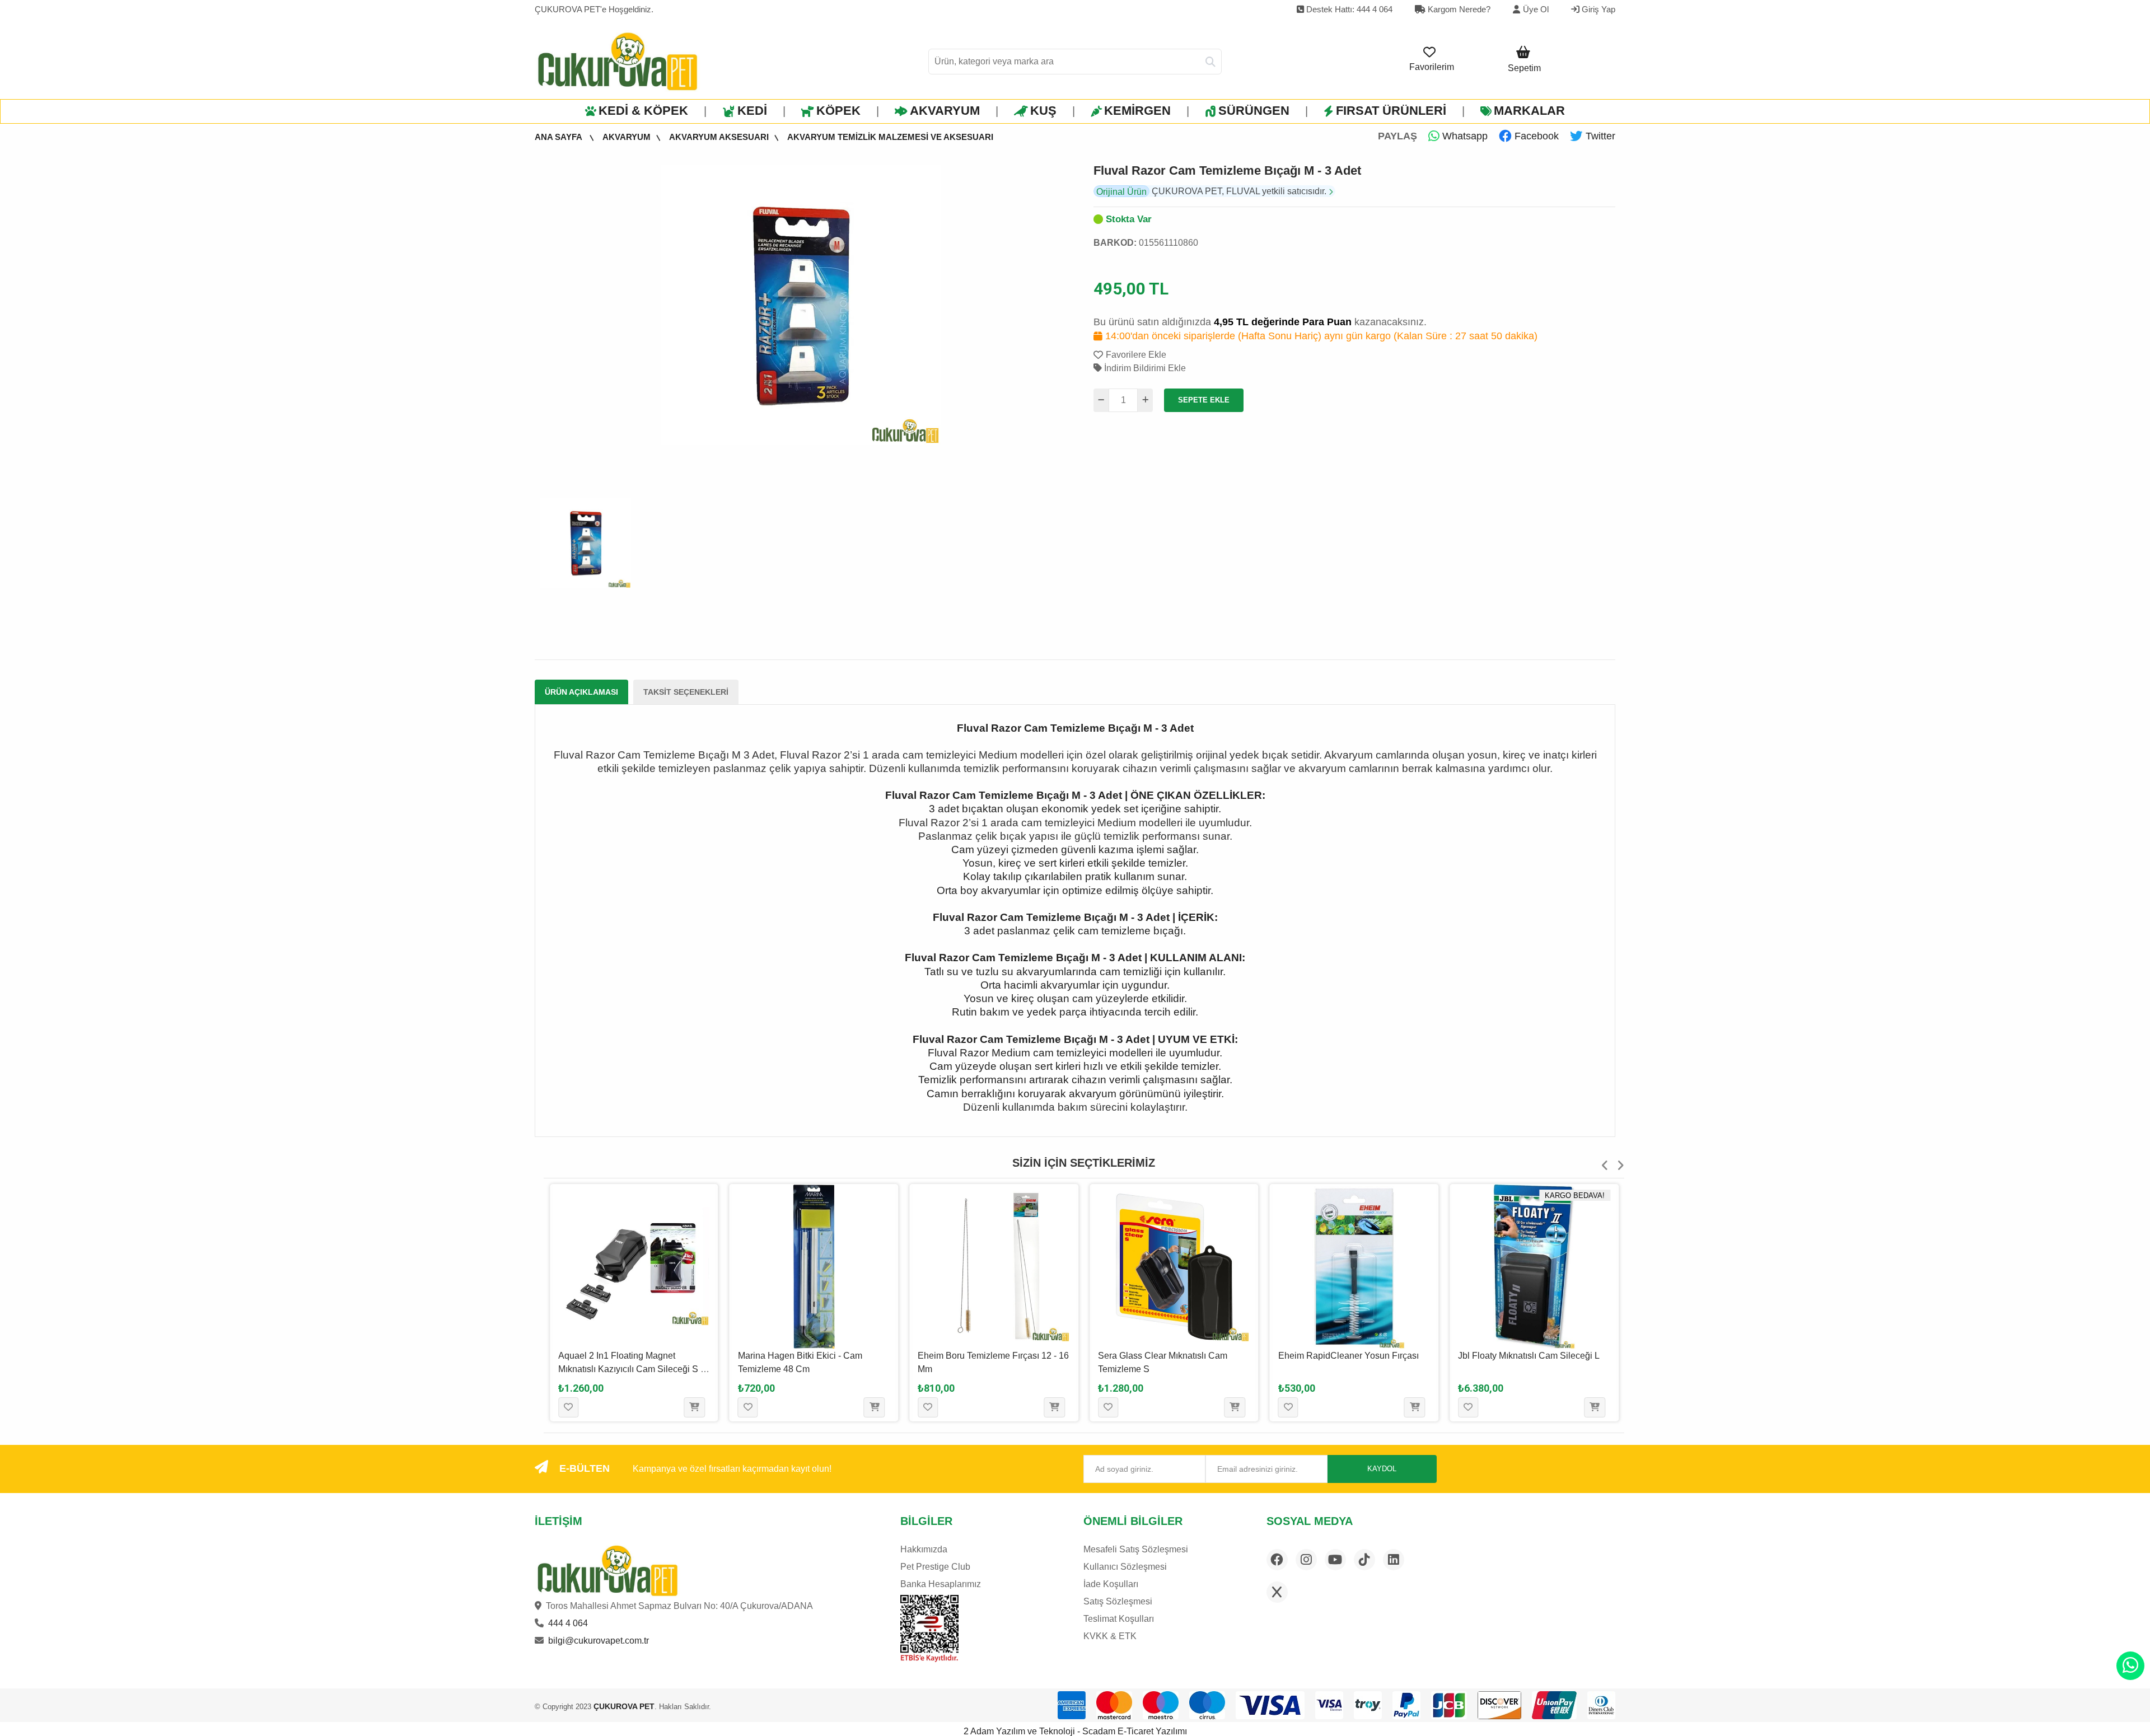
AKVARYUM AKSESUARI (719, 137)
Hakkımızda (924, 1549)
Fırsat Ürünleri (1391, 111)
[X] (1277, 1592)
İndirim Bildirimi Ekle (1144, 368)
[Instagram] (1306, 1560)
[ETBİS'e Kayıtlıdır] (929, 1629)
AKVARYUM (945, 111)
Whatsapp (1464, 136)
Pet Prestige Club (935, 1567)
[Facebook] (1277, 1560)
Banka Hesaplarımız (941, 1584)
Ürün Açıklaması (581, 692)
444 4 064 (568, 1623)
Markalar (1529, 111)
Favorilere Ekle (1136, 355)
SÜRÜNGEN (1254, 111)
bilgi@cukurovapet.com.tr (599, 1641)
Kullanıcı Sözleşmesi (1125, 1567)
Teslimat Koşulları (1119, 1619)
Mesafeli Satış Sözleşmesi (1136, 1549)
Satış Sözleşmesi (1118, 1601)
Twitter (1599, 136)
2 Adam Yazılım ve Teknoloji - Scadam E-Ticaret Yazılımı (1075, 1731)
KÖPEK (838, 111)
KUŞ (1043, 111)
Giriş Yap (1597, 9)
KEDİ (752, 111)
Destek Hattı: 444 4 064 (1348, 9)
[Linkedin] (1394, 1560)
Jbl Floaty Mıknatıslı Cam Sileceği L (1529, 1356)
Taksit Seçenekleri (686, 692)
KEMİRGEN (1137, 111)
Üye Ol (1536, 9)
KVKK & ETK (1110, 1636)
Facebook (1535, 136)
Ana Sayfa (559, 137)
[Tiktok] (1364, 1560)
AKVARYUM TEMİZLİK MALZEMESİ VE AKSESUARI (890, 137)
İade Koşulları (1111, 1584)
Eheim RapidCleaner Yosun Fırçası (1349, 1356)
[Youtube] (1335, 1560)
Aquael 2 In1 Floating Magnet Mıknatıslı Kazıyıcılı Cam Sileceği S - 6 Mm (631, 1369)
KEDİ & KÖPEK (643, 111)
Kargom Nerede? (1458, 9)
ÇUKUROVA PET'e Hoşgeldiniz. (594, 9)
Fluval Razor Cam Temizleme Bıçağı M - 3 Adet (1227, 170)
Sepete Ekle (1204, 400)
